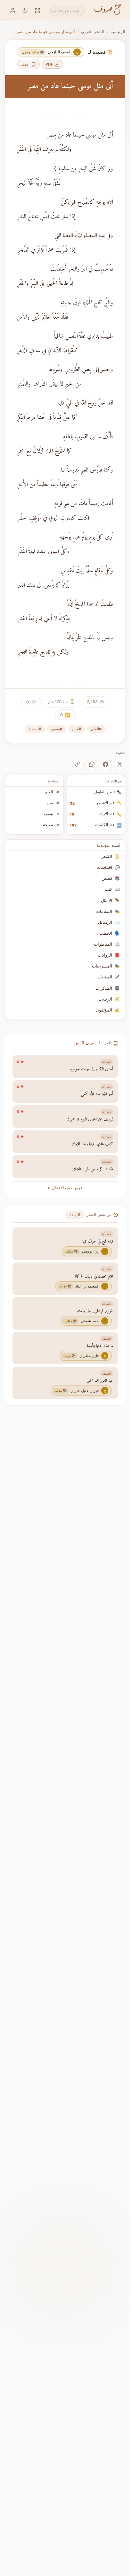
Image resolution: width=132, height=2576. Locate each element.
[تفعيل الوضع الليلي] (25, 10)
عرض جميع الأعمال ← (65, 1188)
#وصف (57, 729)
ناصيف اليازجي (85, 1043)
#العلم (96, 729)
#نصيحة (35, 729)
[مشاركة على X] (120, 764)
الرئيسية (118, 31)
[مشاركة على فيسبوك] (106, 764)
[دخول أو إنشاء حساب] (13, 10)
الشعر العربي (93, 31)
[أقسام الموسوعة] (38, 10)
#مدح (77, 729)
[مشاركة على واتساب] (92, 764)
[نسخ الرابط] (78, 764)
